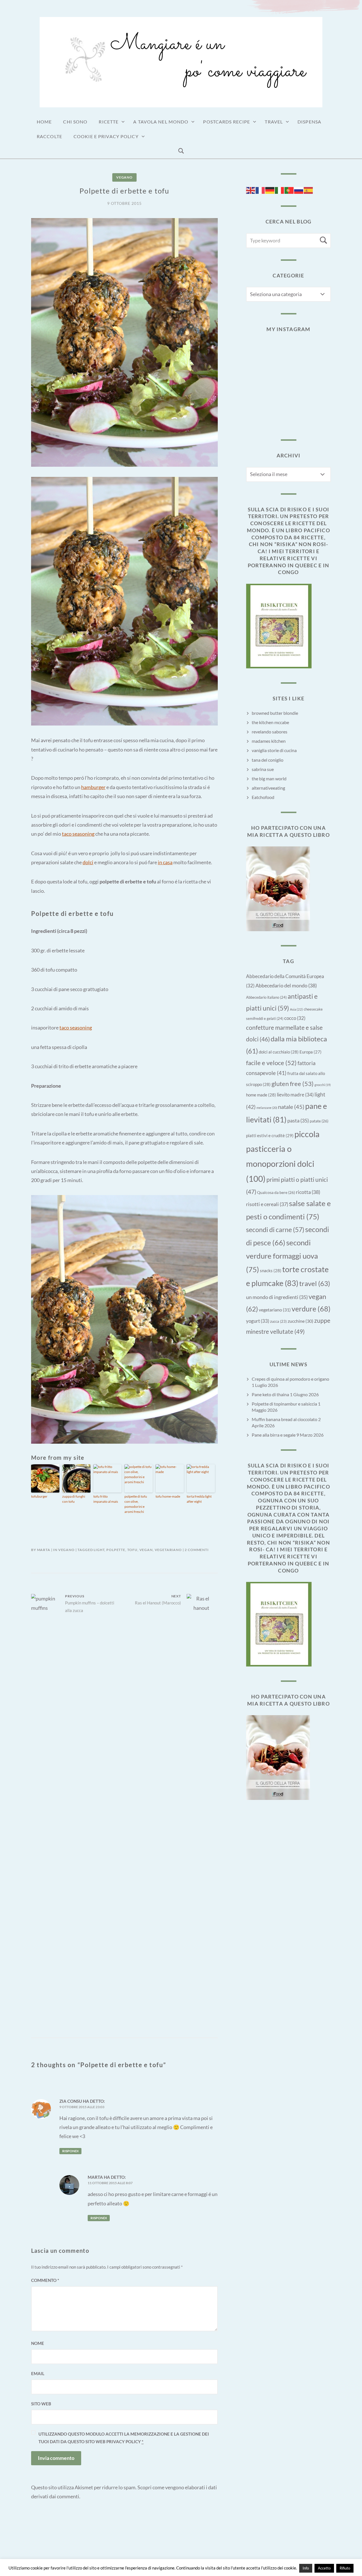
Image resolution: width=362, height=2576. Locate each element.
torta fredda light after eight (199, 1499)
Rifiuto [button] (345, 2568)
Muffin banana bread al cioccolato (285, 1419)
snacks (271, 1270)
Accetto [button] (324, 2568)
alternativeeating (268, 788)
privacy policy (124, 2442)
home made (261, 1095)
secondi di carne (275, 1230)
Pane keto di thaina (270, 1394)
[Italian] (280, 190)
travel (315, 1283)
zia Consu (71, 2101)
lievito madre (295, 1095)
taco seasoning (78, 834)
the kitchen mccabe (270, 722)
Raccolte (49, 136)
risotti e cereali (267, 1204)
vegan (146, 1550)
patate (319, 1121)
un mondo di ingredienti (277, 1297)
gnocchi (323, 1085)
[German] (270, 190)
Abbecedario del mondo (286, 985)
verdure (311, 1309)
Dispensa (309, 122)
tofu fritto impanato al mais (106, 1499)
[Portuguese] (289, 190)
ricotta (308, 1192)
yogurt (258, 1321)
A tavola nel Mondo (161, 122)
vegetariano (168, 1550)
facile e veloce (271, 1063)
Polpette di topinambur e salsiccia (284, 1404)
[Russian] (299, 190)
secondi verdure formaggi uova (282, 1256)
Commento (45, 2280)
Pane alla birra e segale (274, 1435)
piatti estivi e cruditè (270, 1135)
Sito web (41, 2404)
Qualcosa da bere (276, 1192)
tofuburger (39, 1496)
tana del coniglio (268, 760)
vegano (124, 177)
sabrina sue (263, 769)
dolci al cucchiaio (279, 1052)
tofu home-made (168, 1496)
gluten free (293, 1084)
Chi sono (75, 122)
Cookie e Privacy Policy (106, 136)
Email (38, 2373)
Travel (274, 122)
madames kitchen (269, 741)
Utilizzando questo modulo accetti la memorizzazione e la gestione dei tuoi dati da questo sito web (124, 2438)
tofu (132, 1550)
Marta (44, 1550)
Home (44, 122)
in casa (165, 862)
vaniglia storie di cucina (274, 750)
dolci (88, 862)
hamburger (93, 787)
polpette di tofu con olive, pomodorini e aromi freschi (136, 1504)
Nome (38, 2343)
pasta (298, 1121)
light (99, 1550)
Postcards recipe (227, 122)
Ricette (109, 122)
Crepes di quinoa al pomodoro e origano (290, 1379)
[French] (260, 190)
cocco (295, 1018)
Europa (311, 1052)
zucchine (300, 1321)
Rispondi (70, 2151)
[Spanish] (309, 190)
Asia (296, 1009)
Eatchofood (263, 797)
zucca (278, 1321)
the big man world (269, 778)
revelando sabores (270, 732)
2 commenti (197, 1550)
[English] (251, 190)
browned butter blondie (275, 713)
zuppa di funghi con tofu (74, 1499)
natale (291, 1107)
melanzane (267, 1108)
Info (306, 2568)
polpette (116, 1550)
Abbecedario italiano (266, 997)
